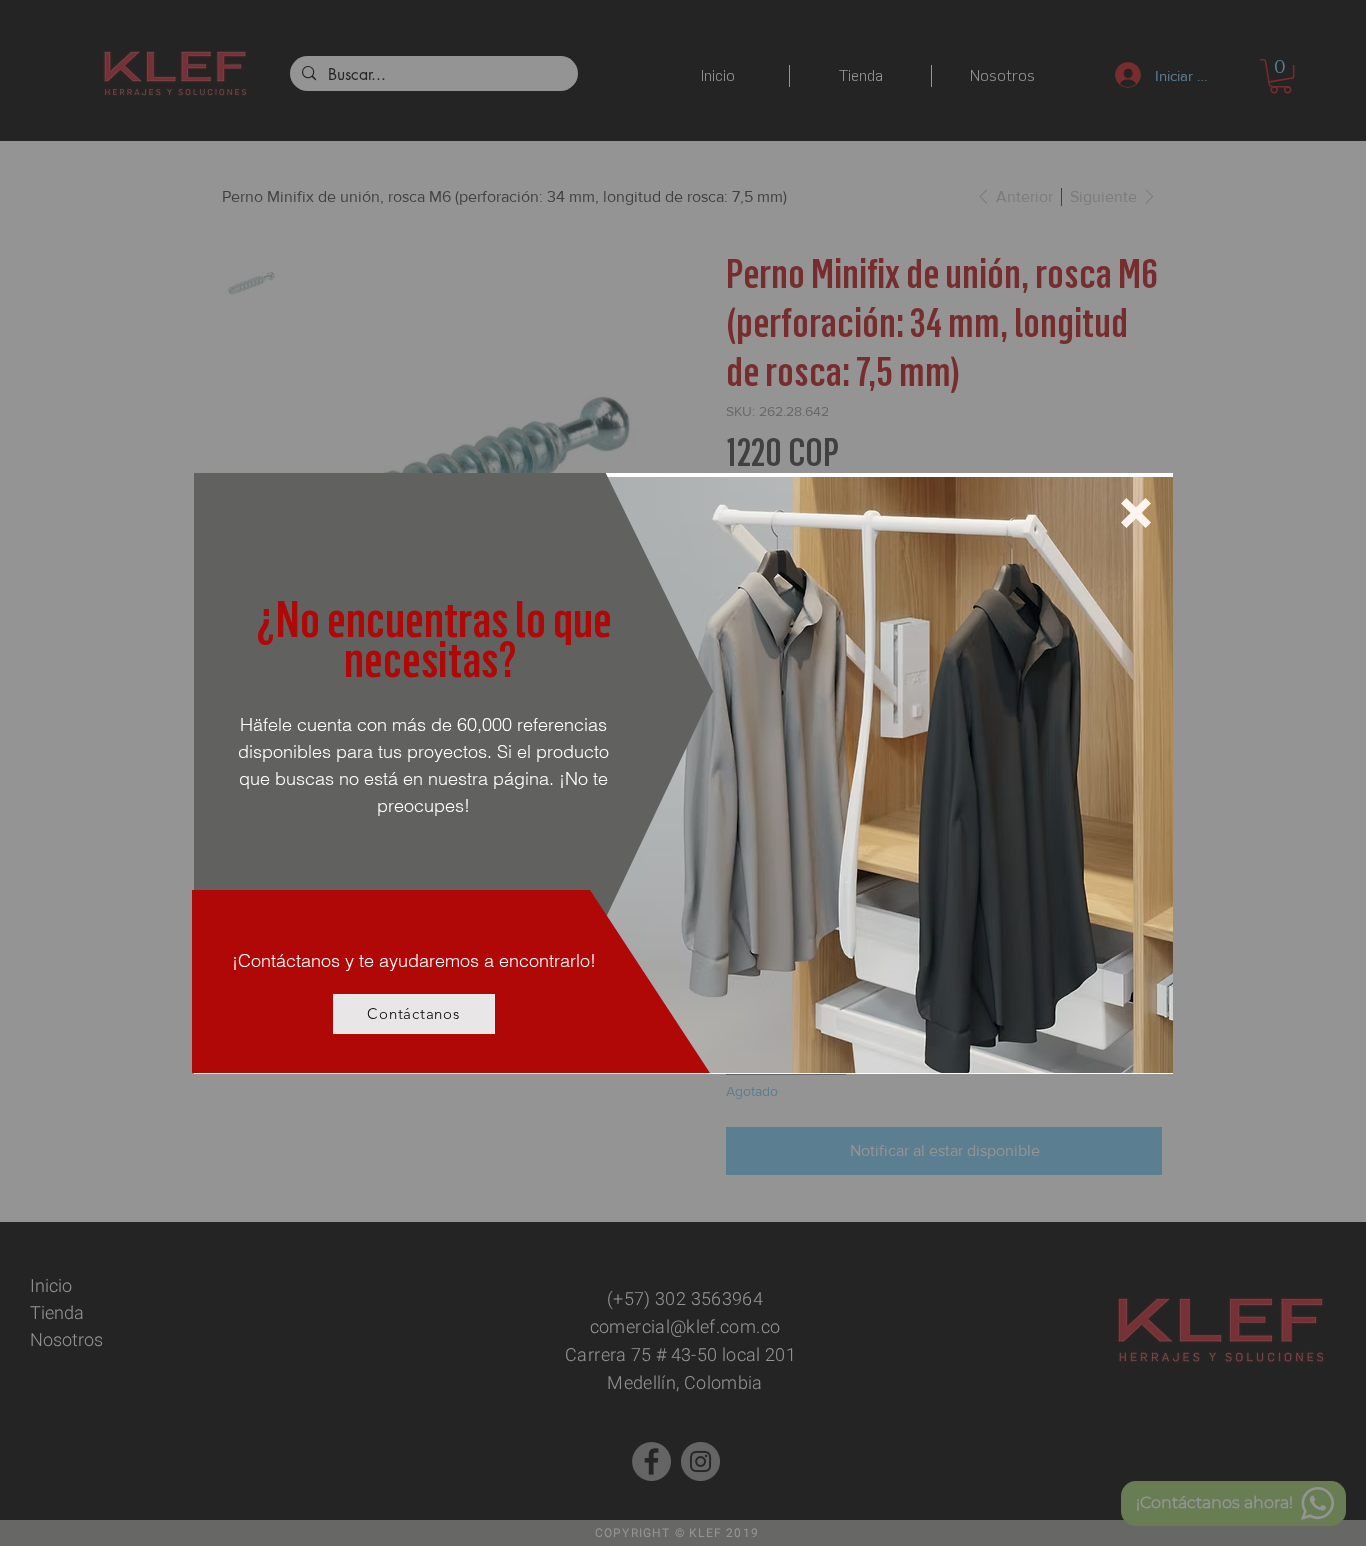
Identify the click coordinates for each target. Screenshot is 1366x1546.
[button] (1136, 513)
